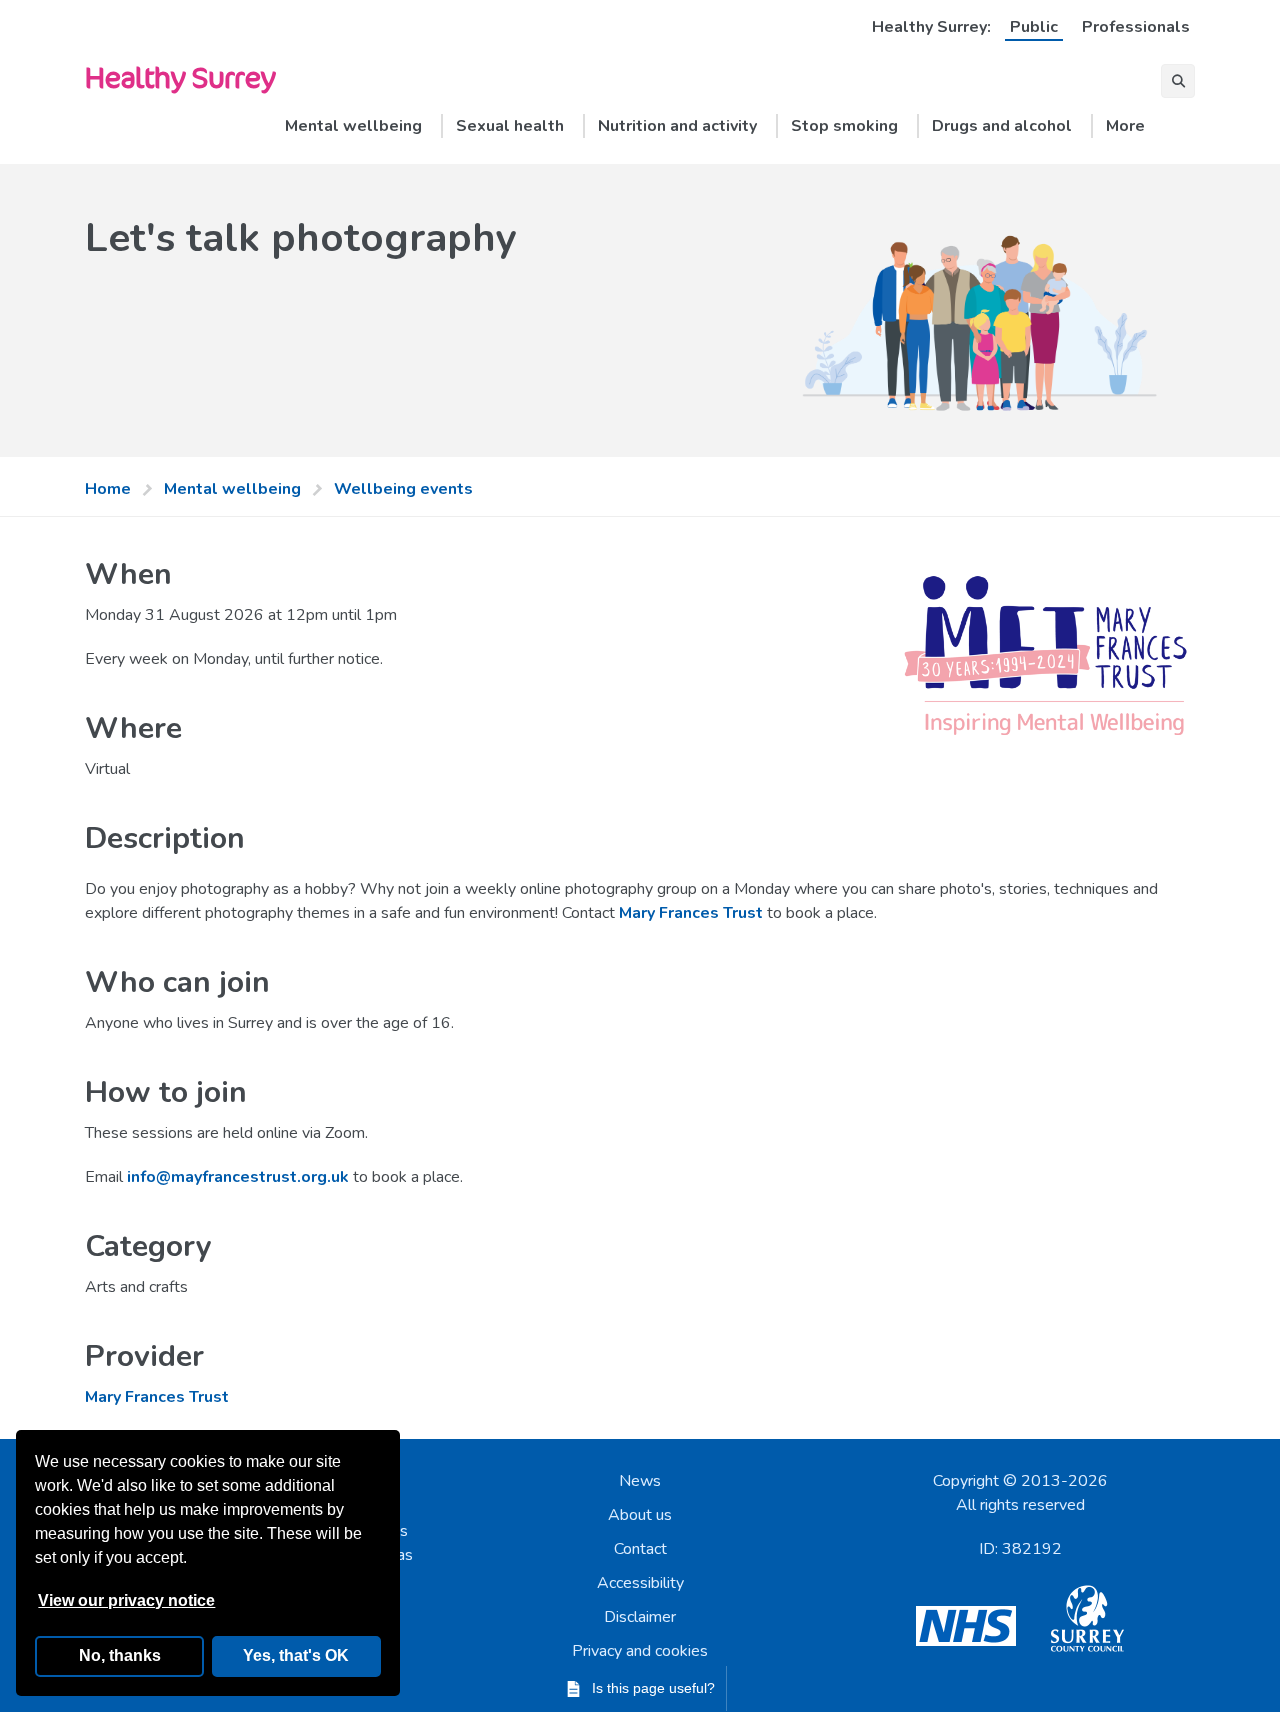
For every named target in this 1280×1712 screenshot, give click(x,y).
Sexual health (510, 126)
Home (108, 489)
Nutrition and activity (677, 126)
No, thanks (120, 1655)
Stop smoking (844, 126)
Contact (640, 1549)
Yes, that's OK (296, 1655)
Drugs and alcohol (1002, 126)
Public (1034, 27)
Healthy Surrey (180, 76)
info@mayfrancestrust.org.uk (238, 1177)
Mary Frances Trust (691, 913)
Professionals (1136, 27)
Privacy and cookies (640, 1651)
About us (640, 1515)
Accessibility (640, 1583)
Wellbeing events (403, 489)
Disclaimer (640, 1617)
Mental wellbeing (353, 126)
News (640, 1481)
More (1125, 126)
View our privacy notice (126, 1600)
